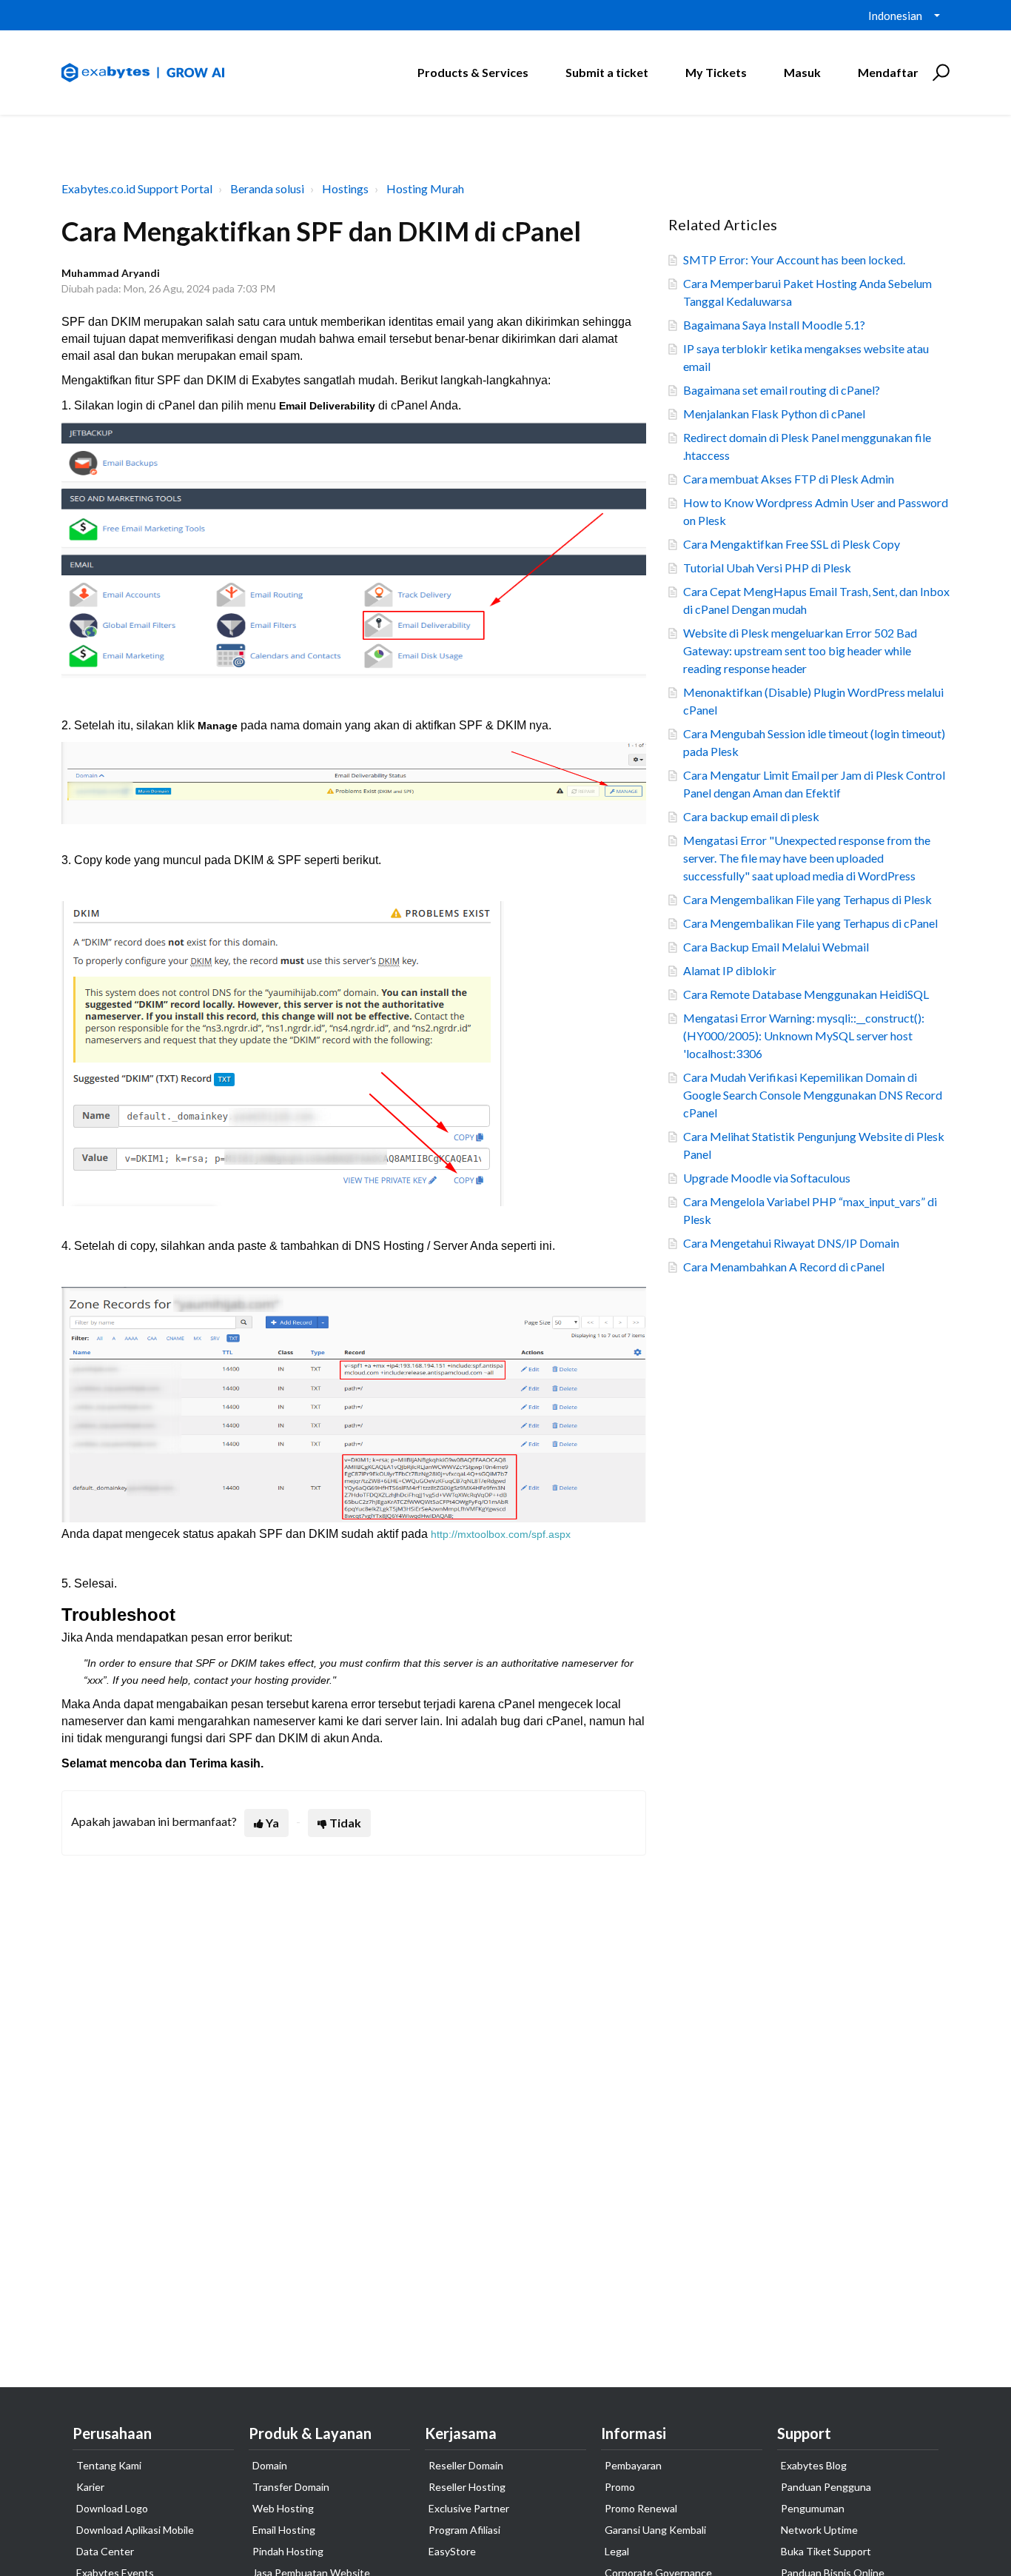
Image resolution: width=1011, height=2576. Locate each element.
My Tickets (716, 72)
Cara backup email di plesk (751, 816)
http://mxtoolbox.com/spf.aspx (501, 1534)
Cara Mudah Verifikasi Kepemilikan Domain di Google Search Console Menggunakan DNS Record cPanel (813, 1095)
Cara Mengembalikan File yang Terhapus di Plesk (807, 899)
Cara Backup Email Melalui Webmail (776, 947)
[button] (939, 73)
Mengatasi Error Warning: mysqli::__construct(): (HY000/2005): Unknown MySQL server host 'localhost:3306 (804, 1036)
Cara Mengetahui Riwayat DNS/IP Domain (791, 1243)
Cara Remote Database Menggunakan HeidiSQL (806, 994)
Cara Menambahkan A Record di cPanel (784, 1267)
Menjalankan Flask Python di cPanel (774, 414)
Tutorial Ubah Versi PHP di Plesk (767, 568)
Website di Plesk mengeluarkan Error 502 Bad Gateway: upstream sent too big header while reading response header (800, 650)
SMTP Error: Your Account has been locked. (794, 260)
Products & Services (473, 72)
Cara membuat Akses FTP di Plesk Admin (789, 479)
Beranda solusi (267, 188)
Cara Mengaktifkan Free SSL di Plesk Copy (792, 544)
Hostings (345, 188)
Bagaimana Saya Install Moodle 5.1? (774, 325)
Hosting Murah (425, 188)
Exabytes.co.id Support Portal (137, 188)
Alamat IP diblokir (730, 970)
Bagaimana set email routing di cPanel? (782, 390)
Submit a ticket (607, 72)
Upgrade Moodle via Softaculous (767, 1178)
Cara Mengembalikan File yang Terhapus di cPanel (810, 923)
